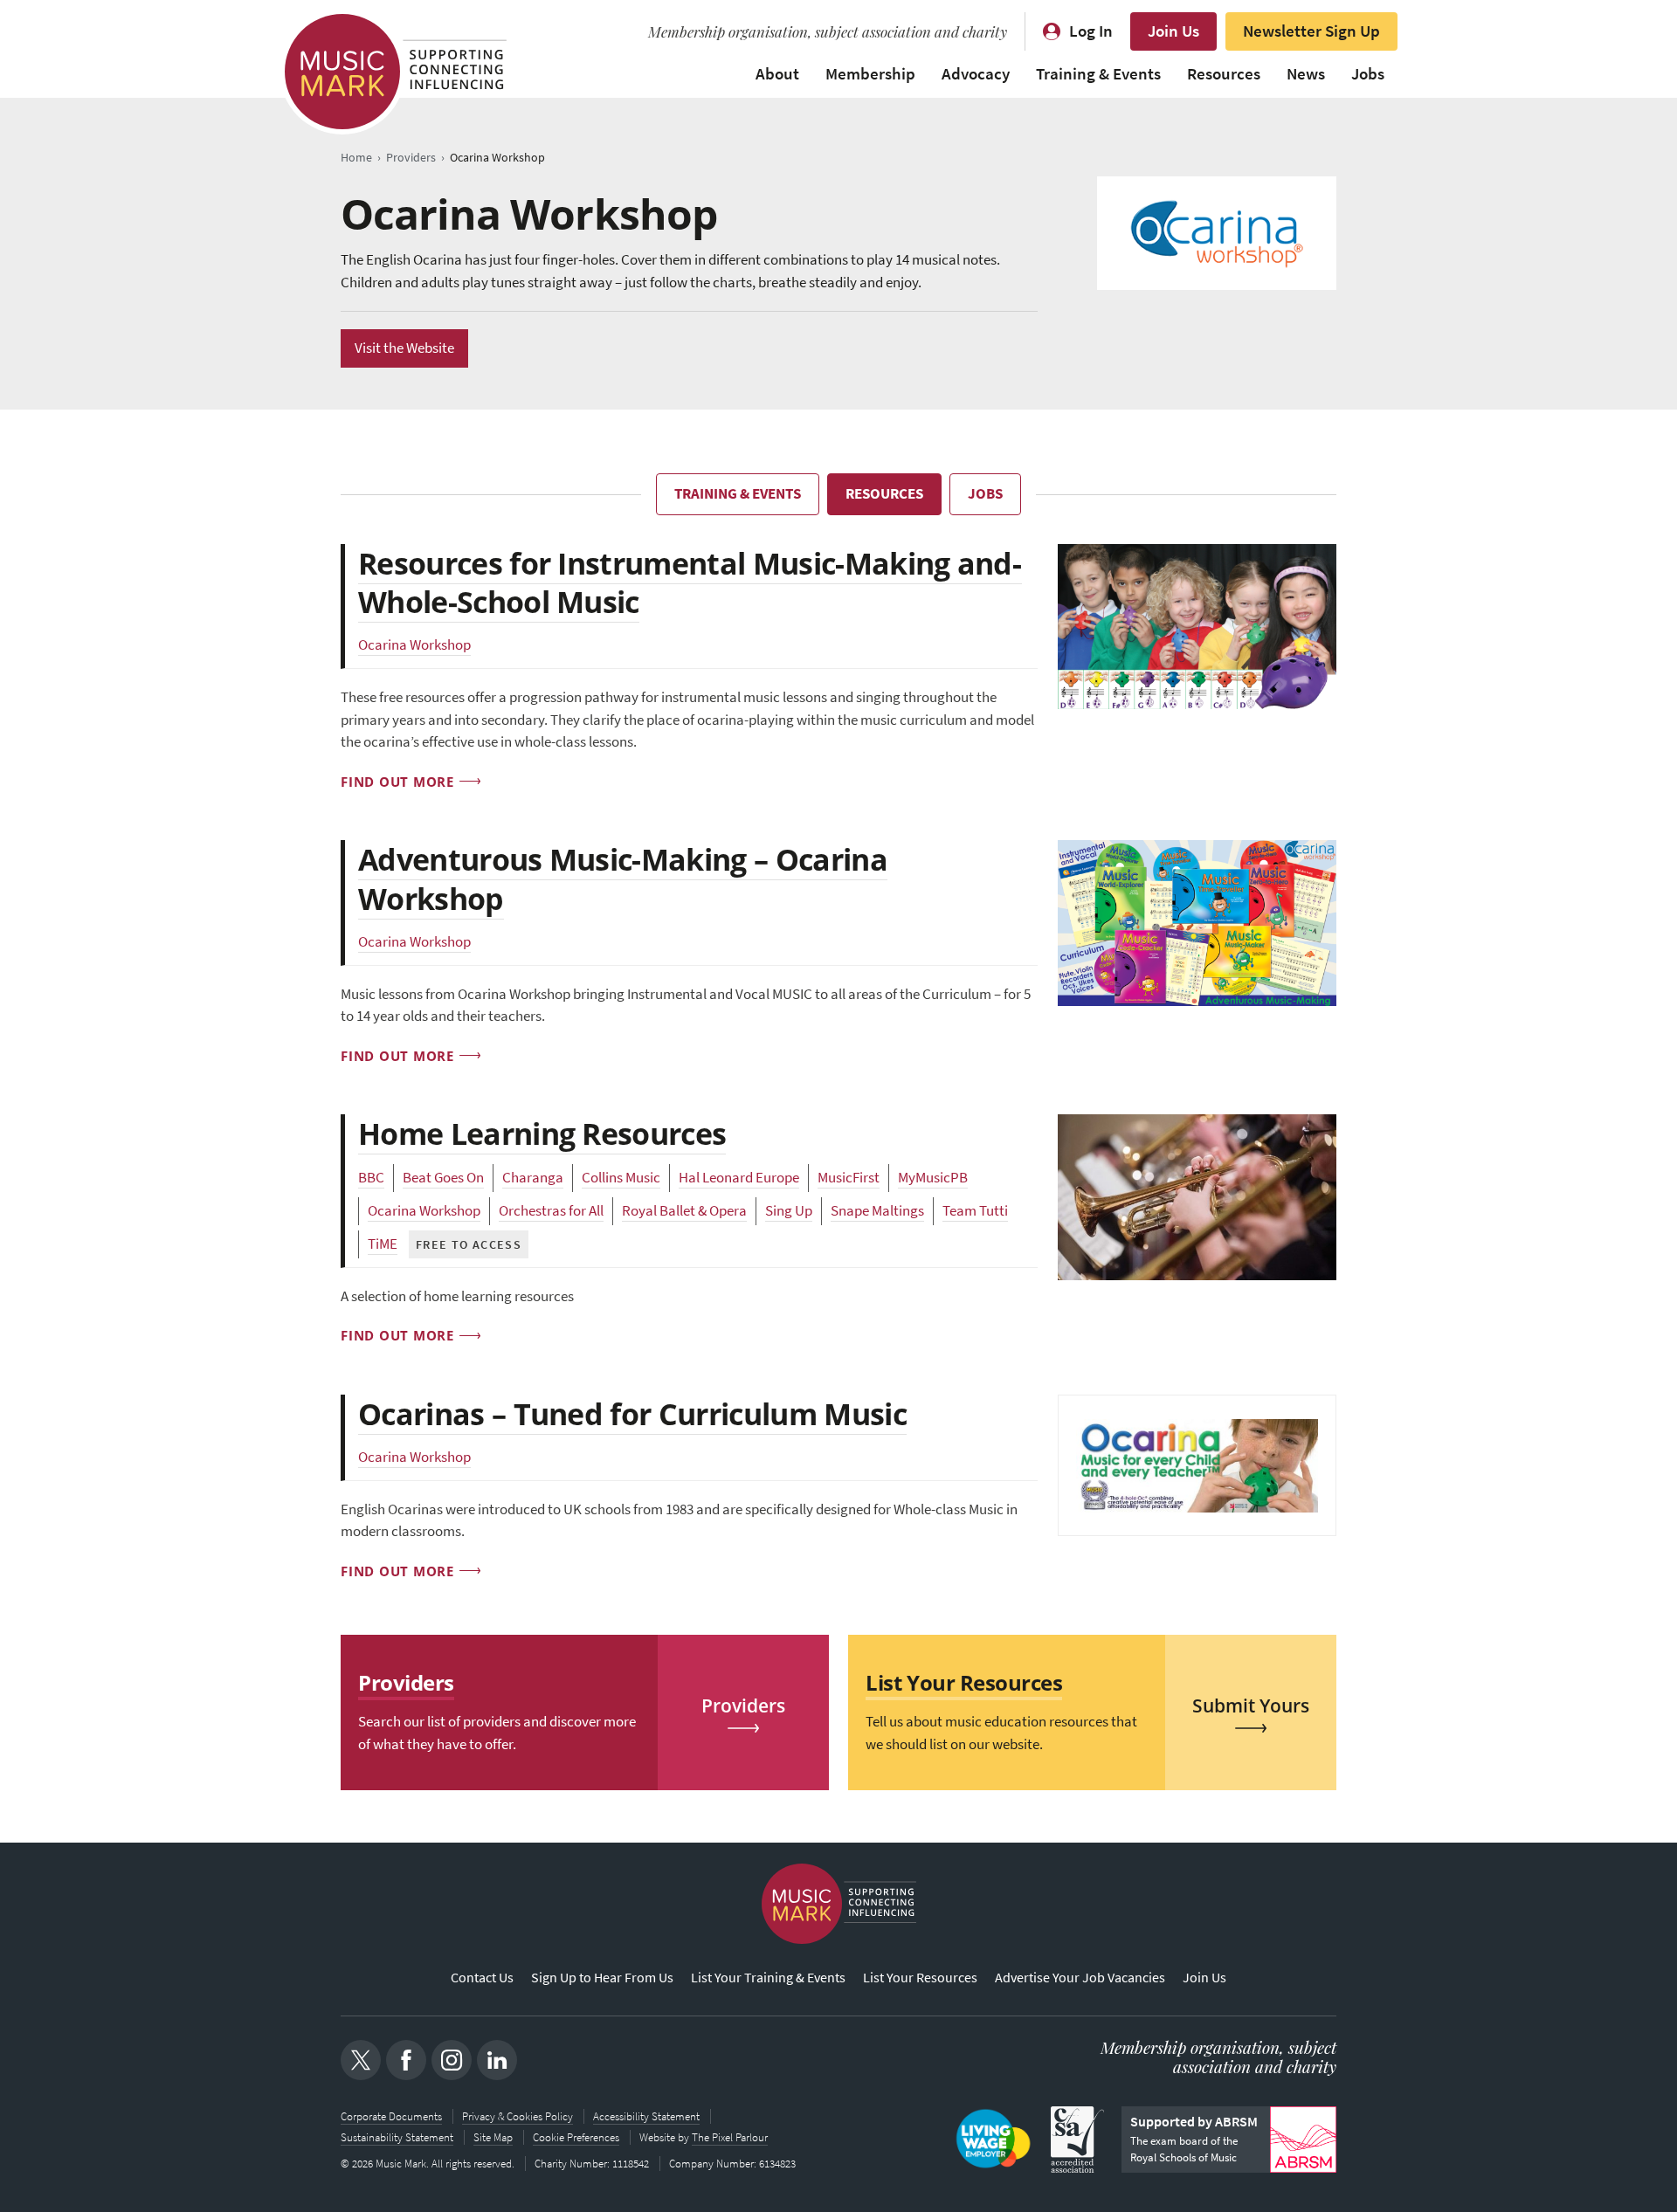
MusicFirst (849, 1178)
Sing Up (789, 1211)
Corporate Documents (391, 2116)
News (1306, 74)
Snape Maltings (877, 1211)
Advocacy (976, 74)
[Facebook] (406, 2060)
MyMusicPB (933, 1178)
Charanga (533, 1178)
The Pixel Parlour (730, 2137)
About (777, 74)
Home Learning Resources (542, 1134)
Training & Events (1098, 74)
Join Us (1173, 31)
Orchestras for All (551, 1211)
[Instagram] (452, 2060)
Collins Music (621, 1178)
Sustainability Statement (397, 2137)
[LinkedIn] (497, 2060)
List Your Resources (920, 1978)
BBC (371, 1178)
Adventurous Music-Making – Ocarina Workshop (623, 879)
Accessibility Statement (646, 2116)
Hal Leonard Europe (739, 1178)
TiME (383, 1244)
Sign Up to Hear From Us (602, 1978)
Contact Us (482, 1978)
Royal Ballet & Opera (684, 1211)
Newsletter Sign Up (1311, 31)
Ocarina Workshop (414, 645)
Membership (870, 74)
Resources (1224, 74)
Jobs (1368, 74)
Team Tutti (975, 1211)
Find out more (397, 782)
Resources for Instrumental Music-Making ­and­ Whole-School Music (690, 582)
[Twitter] (361, 2060)
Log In (1091, 31)
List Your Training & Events (768, 1978)
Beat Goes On (443, 1178)
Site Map (493, 2137)
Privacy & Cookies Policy (518, 2116)
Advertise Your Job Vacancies (1080, 1978)
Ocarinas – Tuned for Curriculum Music (632, 1414)
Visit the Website (404, 348)
